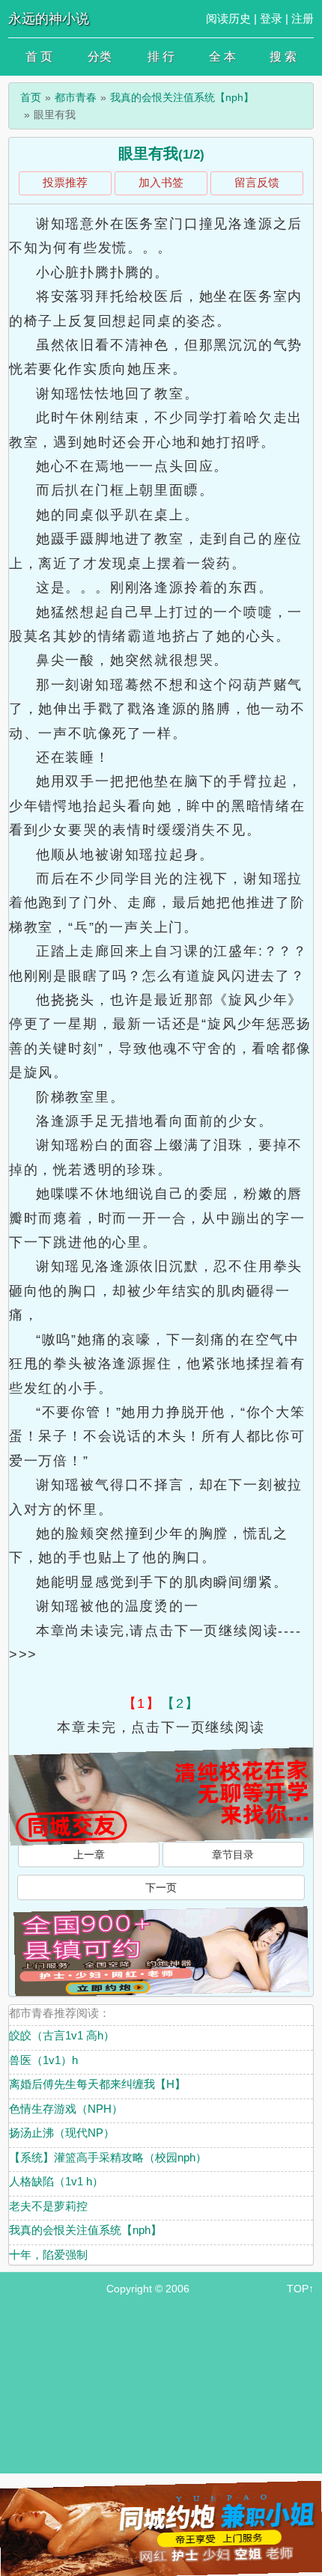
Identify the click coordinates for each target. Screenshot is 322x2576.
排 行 (161, 57)
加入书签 (161, 182)
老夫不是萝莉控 (48, 2206)
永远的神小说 (49, 19)
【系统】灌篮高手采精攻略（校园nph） (108, 2157)
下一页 (161, 1887)
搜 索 (283, 57)
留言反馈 (257, 182)
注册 (303, 18)
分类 (100, 57)
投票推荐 (65, 182)
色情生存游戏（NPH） (66, 2109)
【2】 (180, 1703)
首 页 (39, 57)
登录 (271, 18)
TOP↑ (300, 2289)
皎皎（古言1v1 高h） (62, 2035)
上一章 (89, 1855)
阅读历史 (228, 18)
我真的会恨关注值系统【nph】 (182, 97)
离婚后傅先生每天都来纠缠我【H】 (97, 2084)
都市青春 (76, 97)
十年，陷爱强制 (48, 2255)
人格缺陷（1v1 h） (56, 2181)
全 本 (222, 57)
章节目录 (233, 1855)
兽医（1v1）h (43, 2060)
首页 (31, 97)
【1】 (142, 1703)
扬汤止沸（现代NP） (62, 2133)
